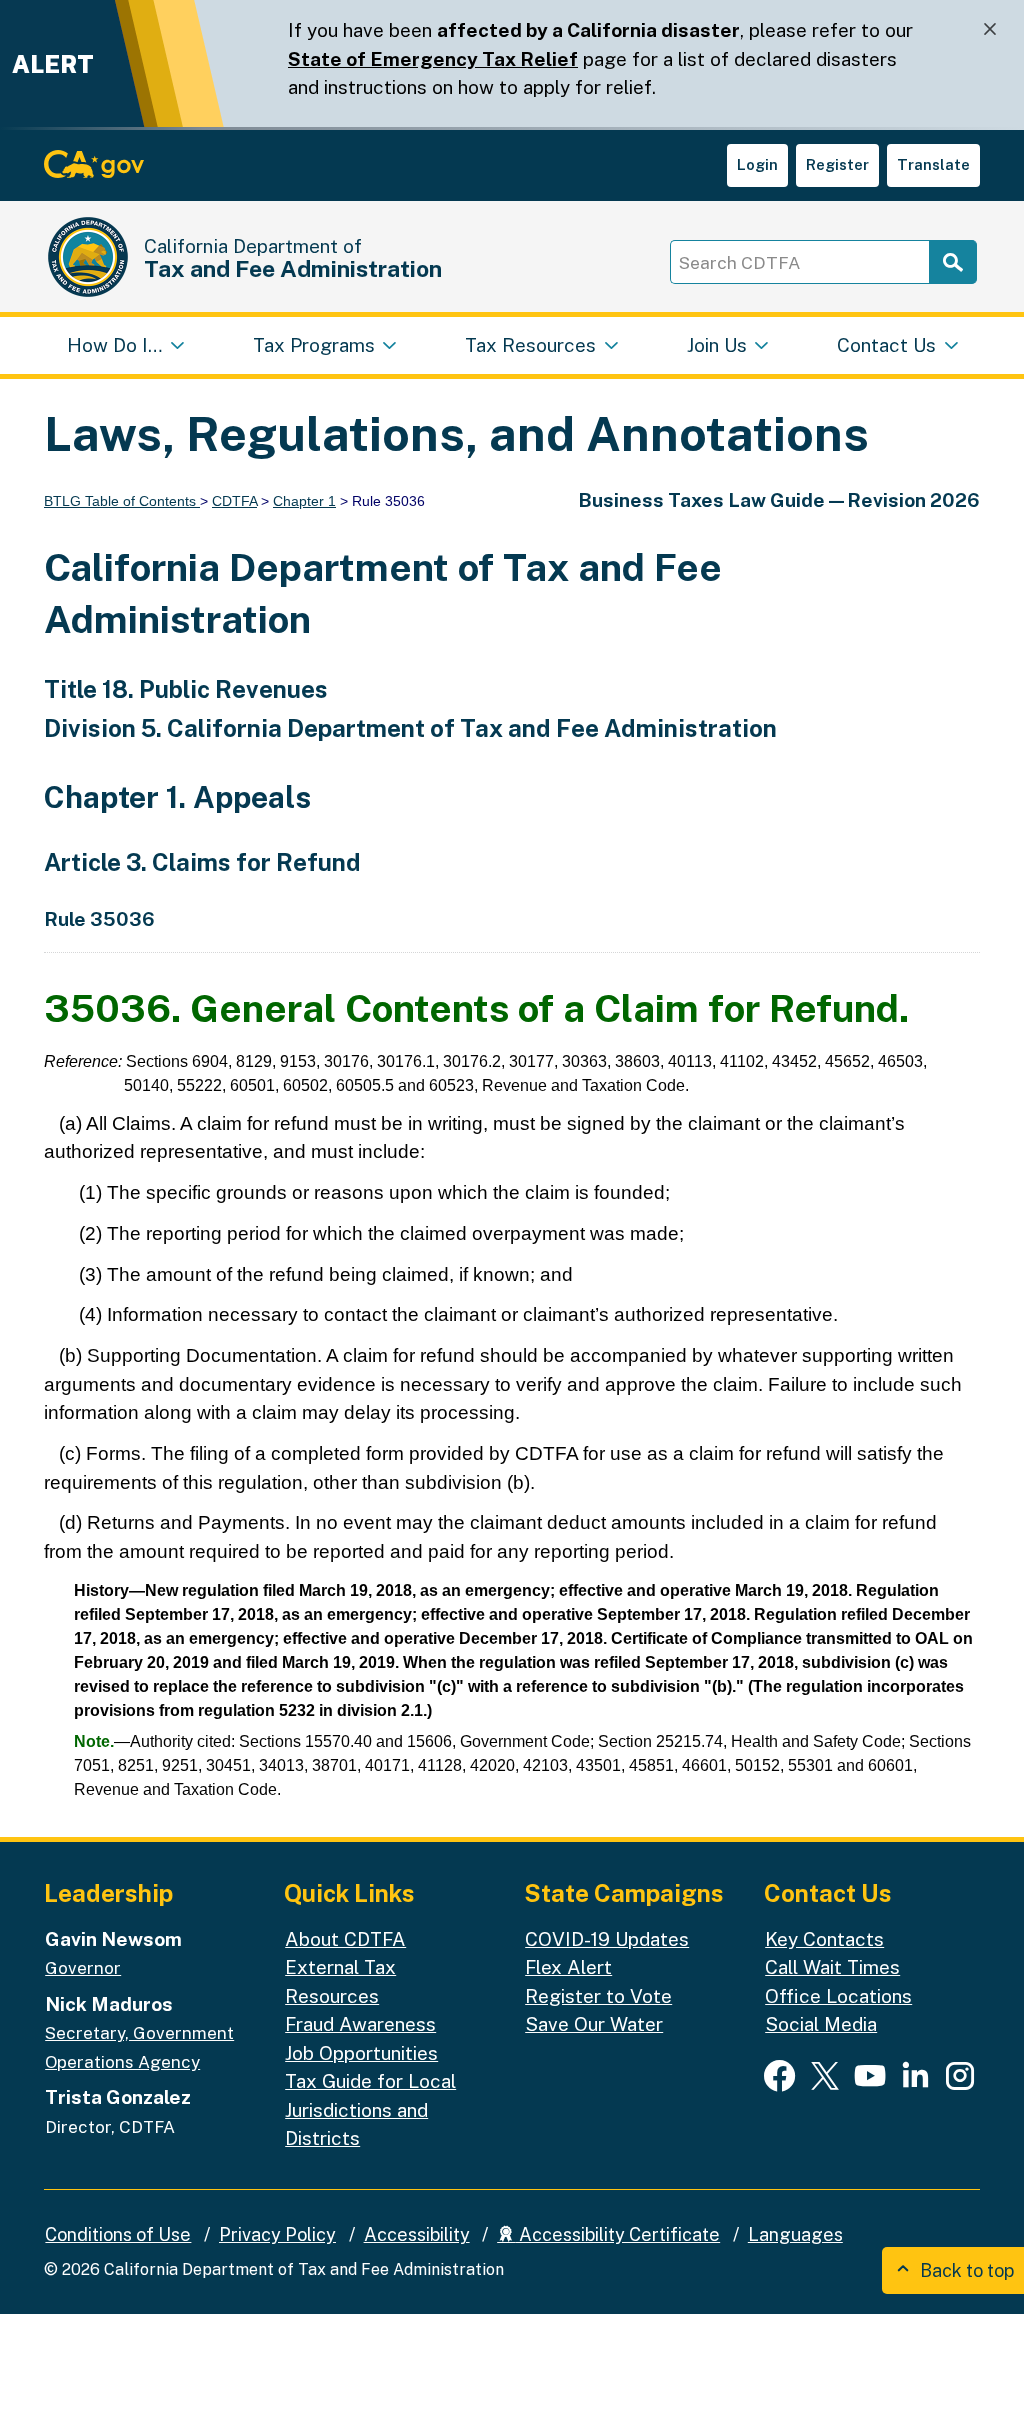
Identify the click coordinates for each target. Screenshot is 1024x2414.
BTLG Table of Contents (122, 501)
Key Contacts (824, 1939)
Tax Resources (530, 345)
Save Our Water (594, 2024)
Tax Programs (314, 345)
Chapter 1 (304, 501)
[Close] (990, 29)
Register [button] (837, 164)
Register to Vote (598, 1996)
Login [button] (757, 164)
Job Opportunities (361, 2053)
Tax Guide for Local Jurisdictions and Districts (370, 2109)
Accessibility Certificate (617, 2234)
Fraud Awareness (360, 2024)
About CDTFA (345, 1939)
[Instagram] (960, 2075)
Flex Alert (568, 1967)
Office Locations (838, 1996)
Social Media (821, 2024)
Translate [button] (933, 164)
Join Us (717, 345)
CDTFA (234, 501)
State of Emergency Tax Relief (433, 59)
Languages (795, 2234)
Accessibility (417, 2234)
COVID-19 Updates (607, 1939)
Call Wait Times (832, 1967)
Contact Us (886, 345)
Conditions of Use (118, 2234)
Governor (83, 1968)
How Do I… (114, 345)
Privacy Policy (277, 2234)
